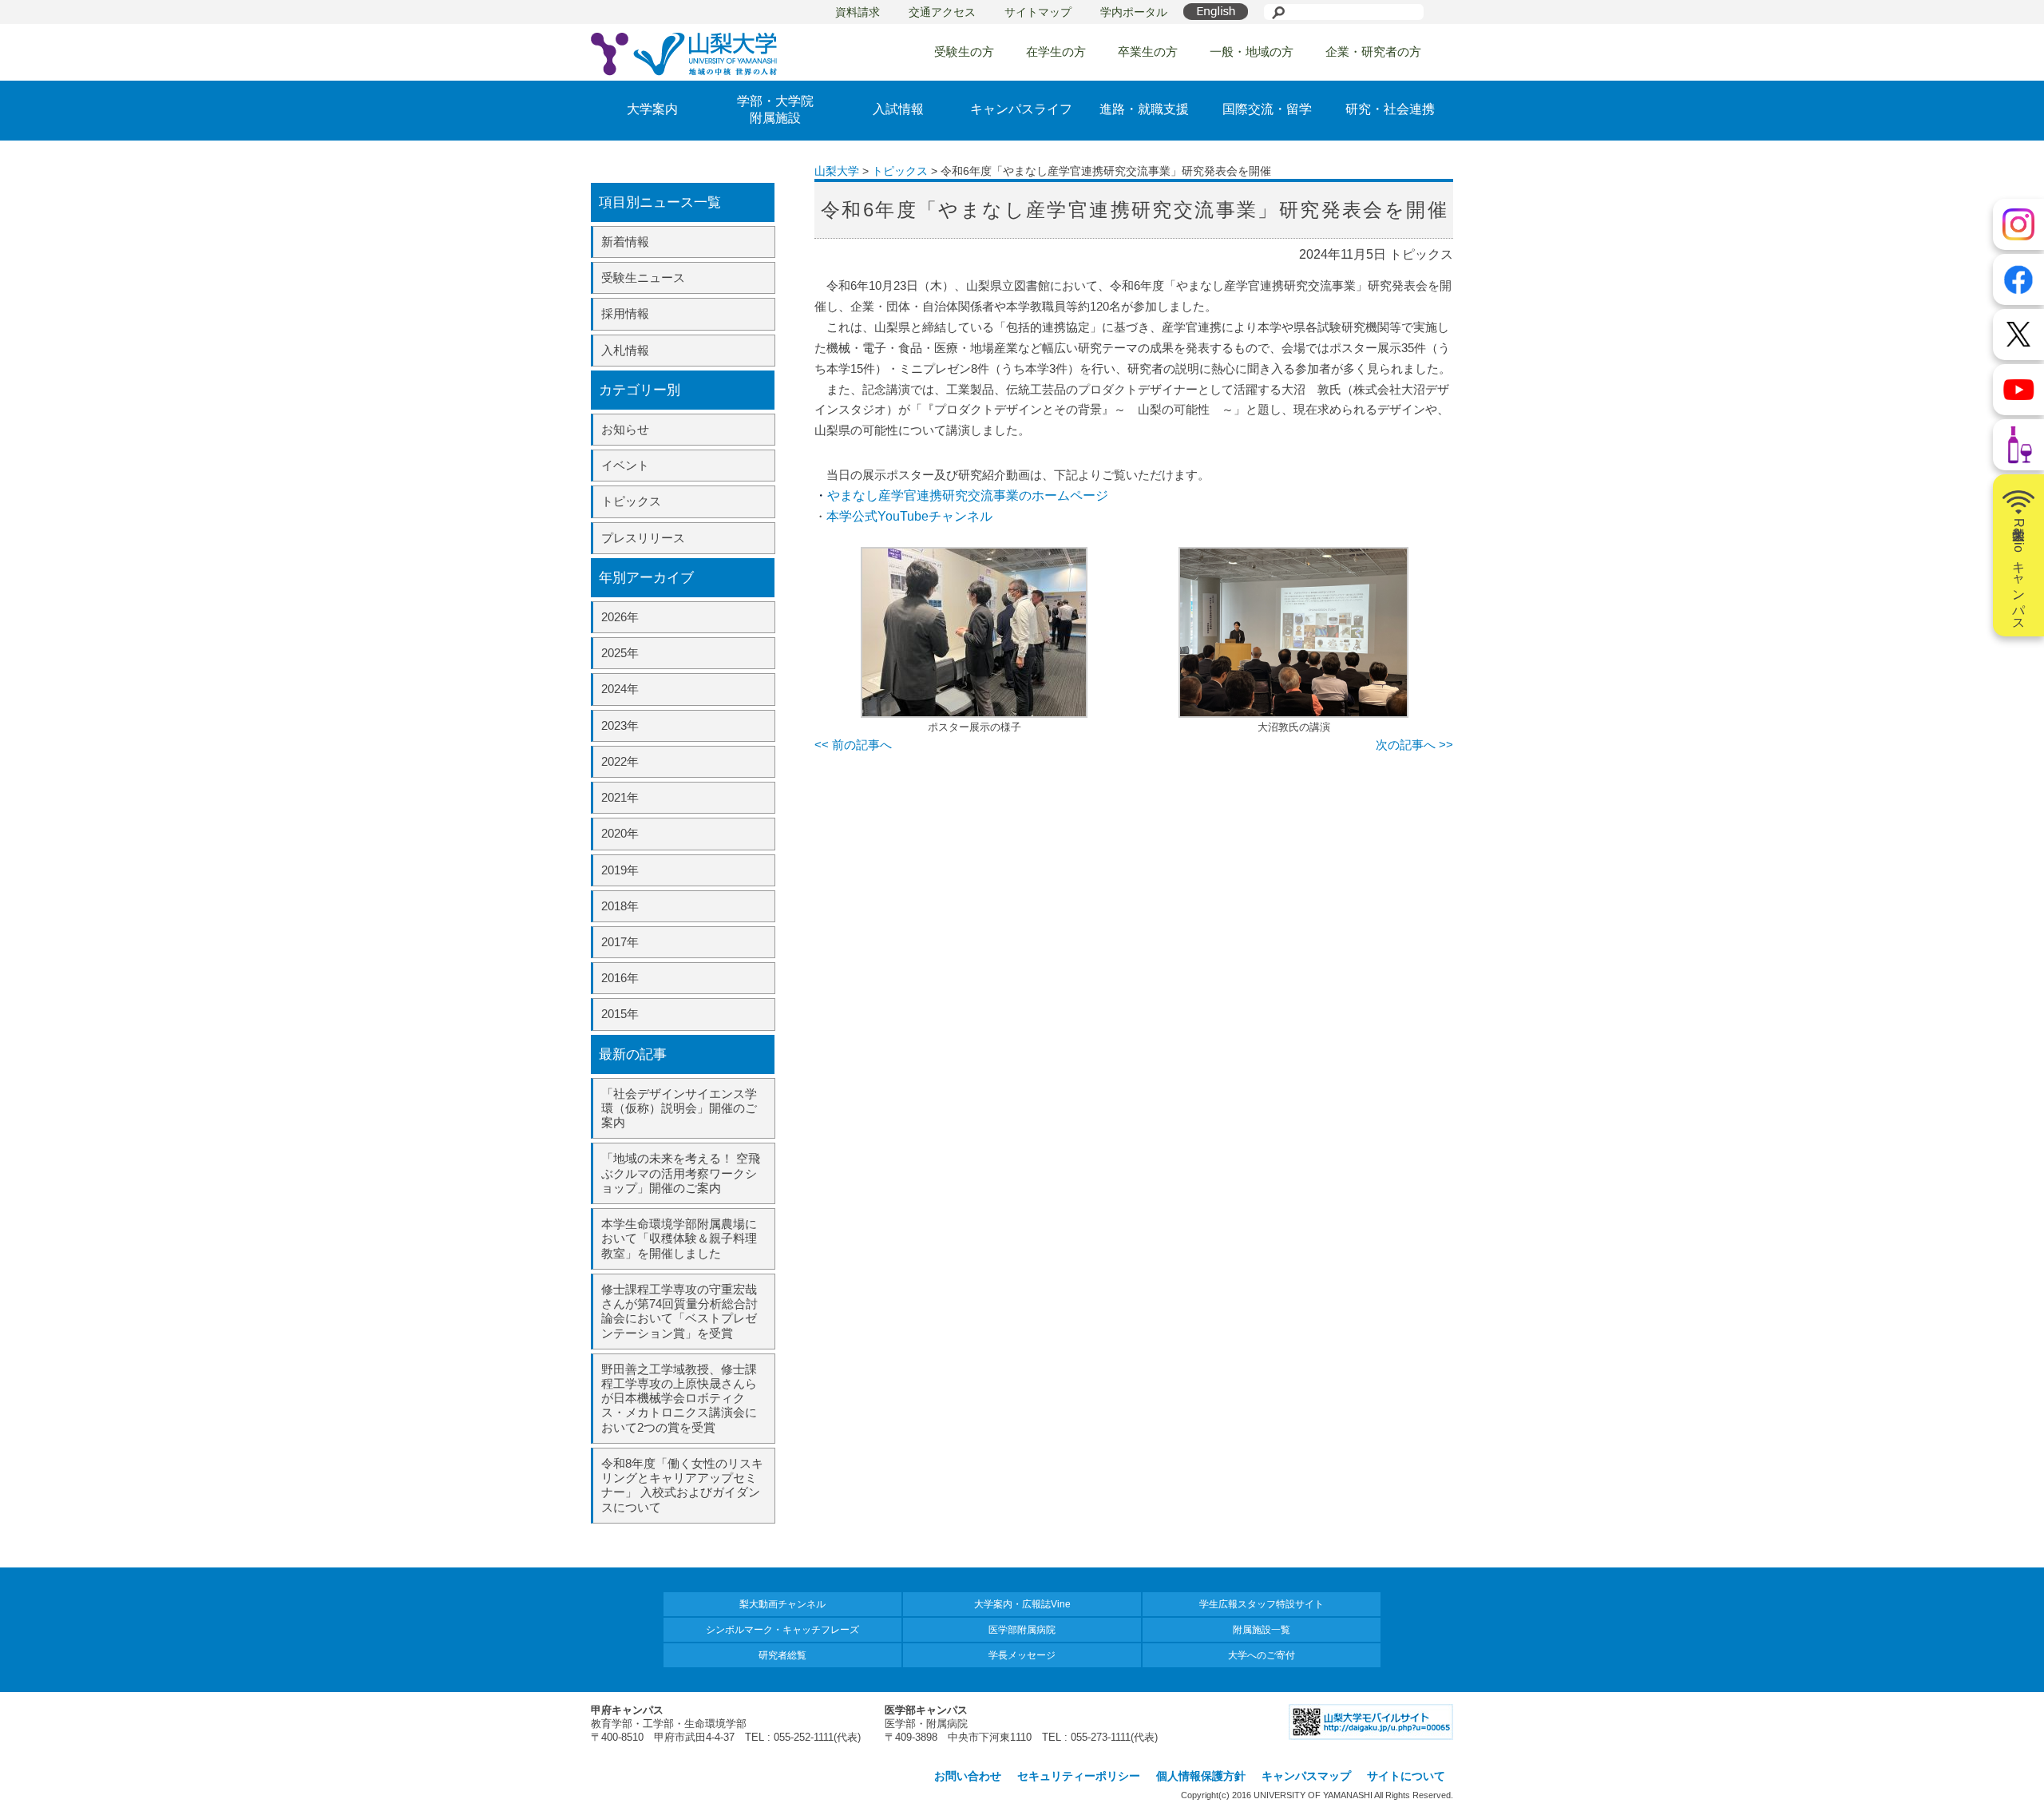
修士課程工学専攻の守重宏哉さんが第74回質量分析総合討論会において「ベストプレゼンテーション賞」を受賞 (679, 1311)
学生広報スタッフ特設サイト (1262, 1604)
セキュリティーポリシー (1079, 1776)
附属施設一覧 (1262, 1630)
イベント (625, 465)
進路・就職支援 (1144, 109)
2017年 (620, 942)
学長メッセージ (1022, 1655)
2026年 (620, 617)
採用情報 (625, 313)
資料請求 (858, 12)
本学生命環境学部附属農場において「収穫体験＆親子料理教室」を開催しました (679, 1238)
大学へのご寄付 (1262, 1655)
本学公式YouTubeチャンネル (909, 516)
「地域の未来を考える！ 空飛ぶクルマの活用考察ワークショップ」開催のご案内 (681, 1173)
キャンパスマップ (1306, 1776)
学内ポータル (1134, 12)
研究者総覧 (782, 1655)
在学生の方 (1056, 52)
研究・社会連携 (1390, 109)
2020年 (620, 833)
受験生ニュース (643, 277)
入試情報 (898, 109)
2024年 (620, 689)
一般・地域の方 (1252, 52)
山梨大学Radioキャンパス (2019, 571)
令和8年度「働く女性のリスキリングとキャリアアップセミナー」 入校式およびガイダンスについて (682, 1485)
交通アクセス (942, 12)
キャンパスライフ (1021, 109)
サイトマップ (1038, 12)
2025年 (620, 653)
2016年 (620, 978)
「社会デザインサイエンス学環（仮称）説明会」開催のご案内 (679, 1108)
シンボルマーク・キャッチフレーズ (782, 1630)
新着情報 (625, 242)
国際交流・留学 (1267, 109)
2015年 (620, 1014)
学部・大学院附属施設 (775, 109)
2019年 (620, 870)
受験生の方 (964, 52)
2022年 (620, 761)
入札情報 (625, 350)
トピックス (631, 501)
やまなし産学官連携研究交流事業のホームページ (968, 495)
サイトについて (1406, 1776)
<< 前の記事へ (853, 745)
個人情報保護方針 (1201, 1776)
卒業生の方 (1148, 52)
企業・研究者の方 (1373, 52)
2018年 (620, 906)
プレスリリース (643, 538)
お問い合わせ (968, 1776)
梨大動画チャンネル (782, 1604)
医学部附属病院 (1022, 1630)
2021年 (620, 797)
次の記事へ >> (1414, 745)
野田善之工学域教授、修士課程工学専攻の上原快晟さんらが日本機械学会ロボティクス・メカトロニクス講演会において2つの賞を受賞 (679, 1398)
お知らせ (625, 429)
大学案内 (652, 109)
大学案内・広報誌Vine (1022, 1604)
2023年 (620, 725)
